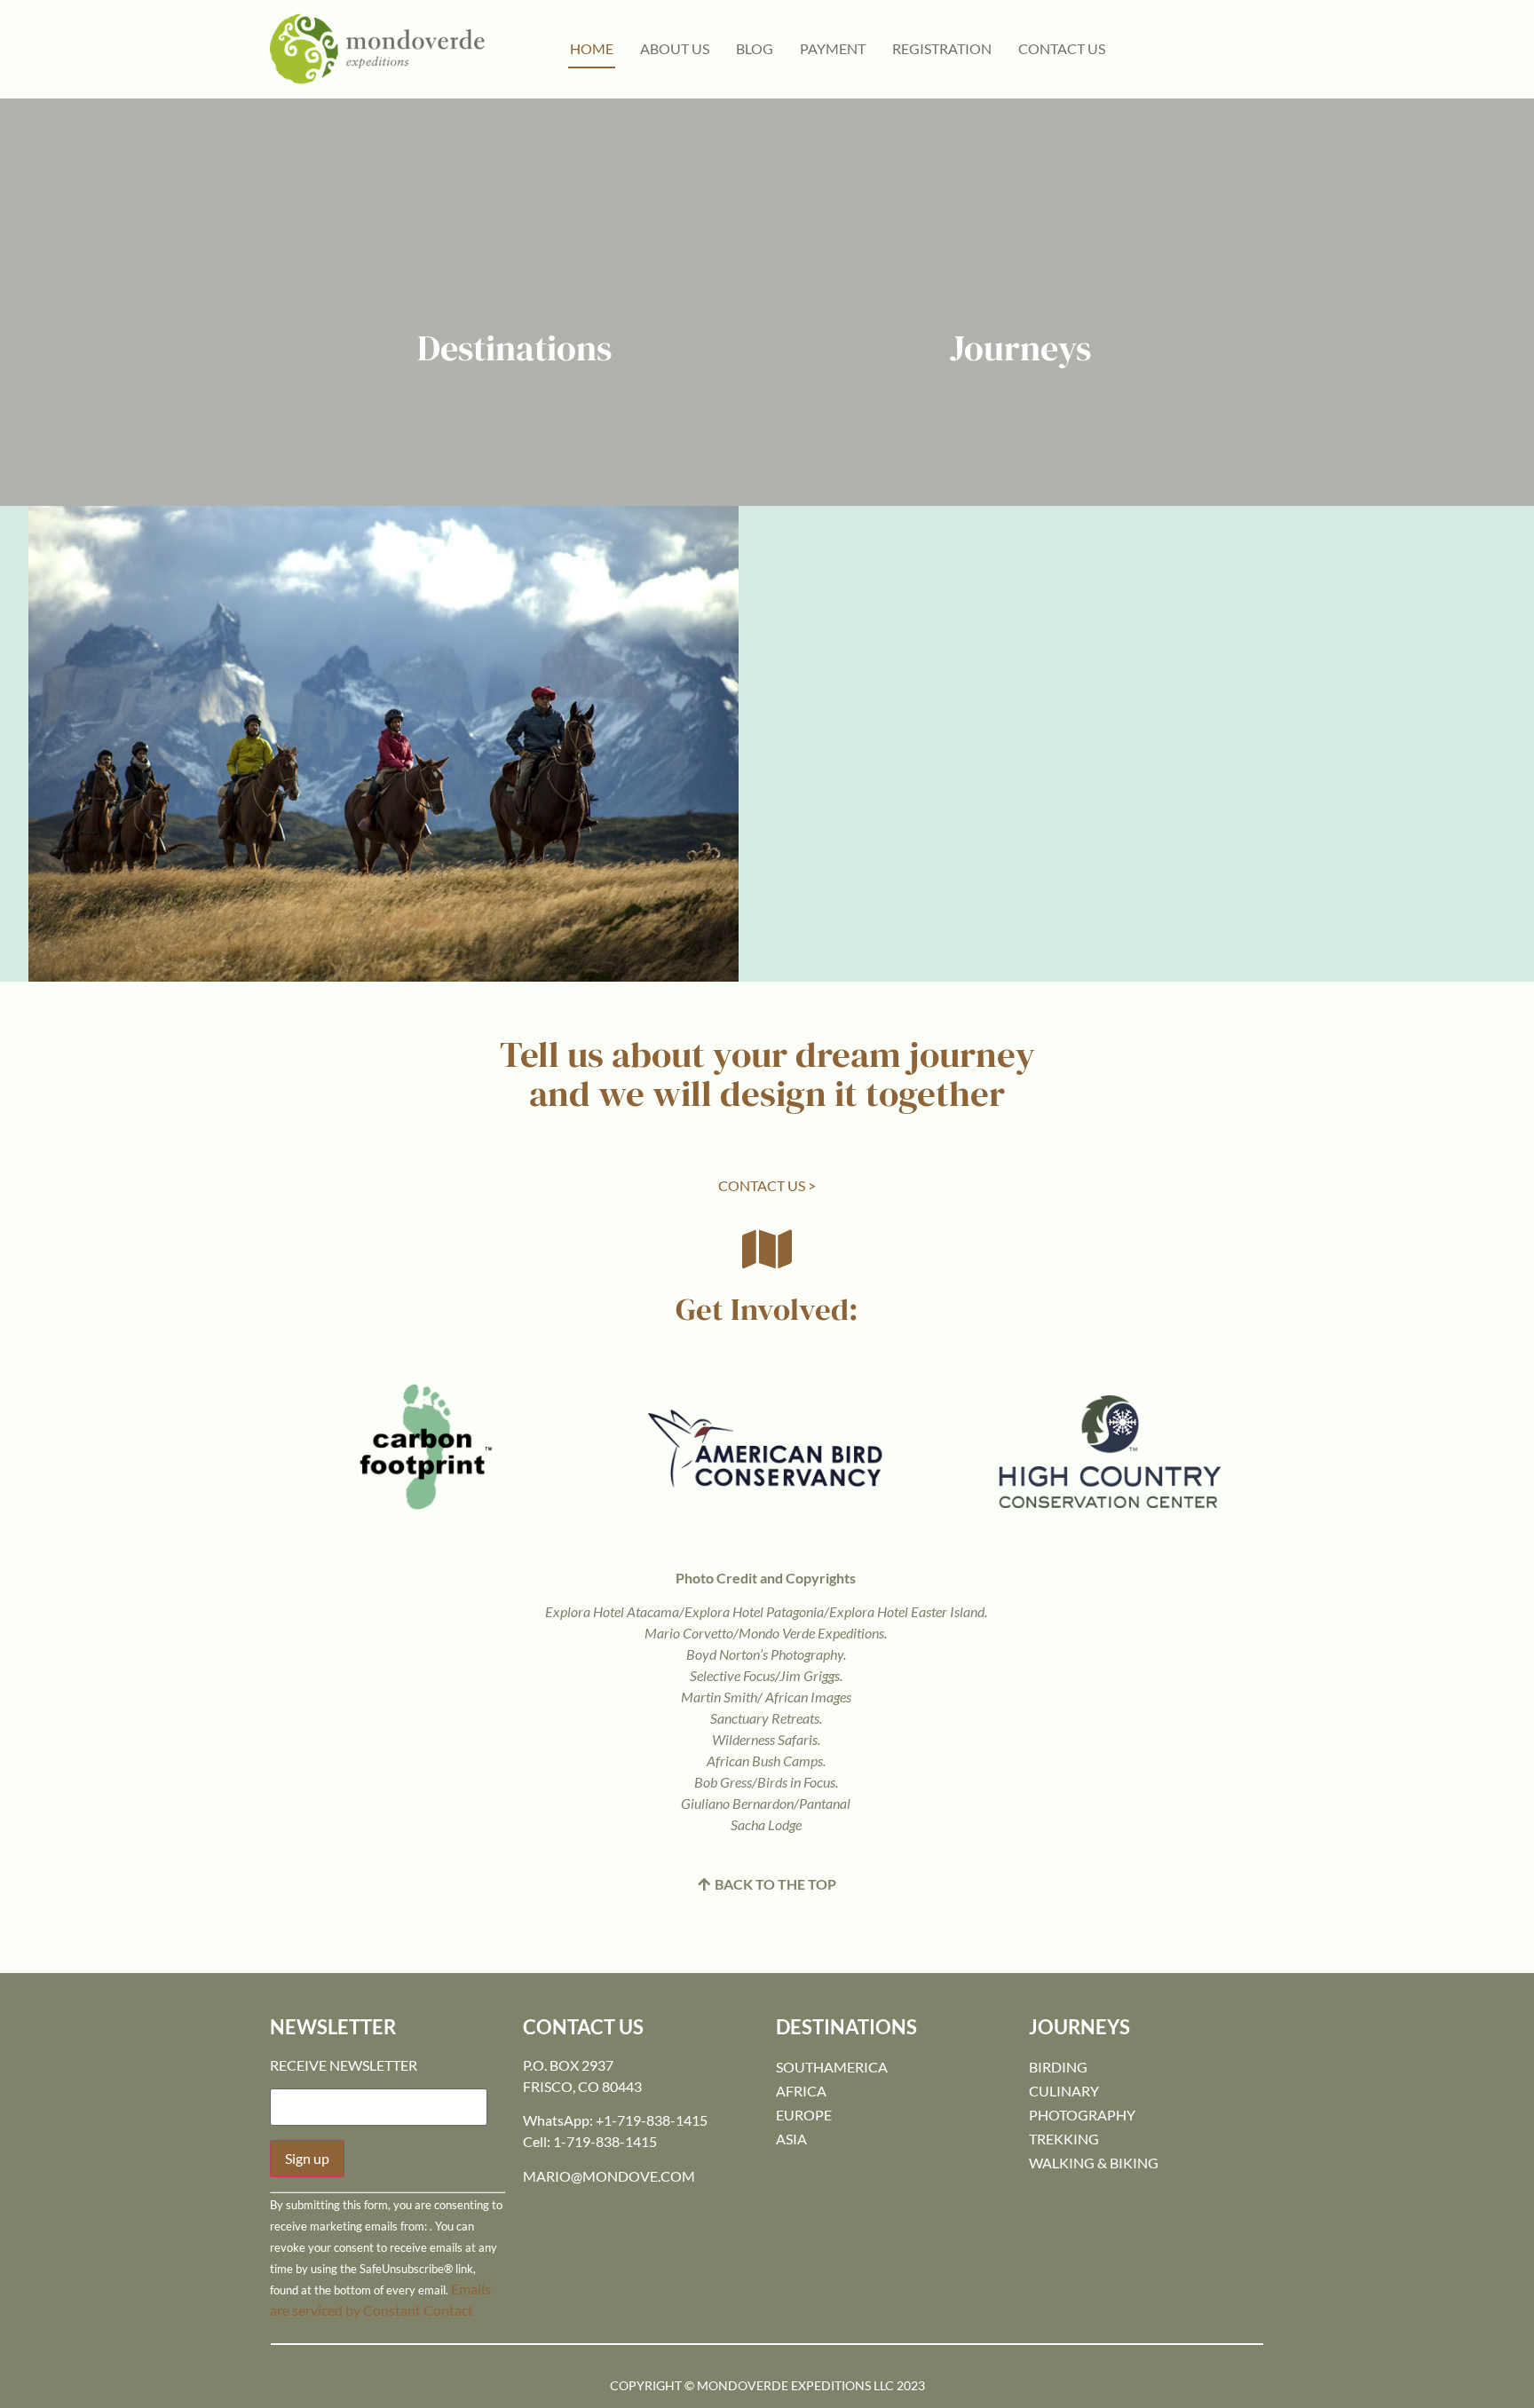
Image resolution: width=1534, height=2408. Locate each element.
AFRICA (801, 2091)
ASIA (791, 2139)
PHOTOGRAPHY (1082, 2115)
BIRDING (1058, 2067)
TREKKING (1064, 2139)
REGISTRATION (942, 48)
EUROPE (804, 2115)
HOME (592, 48)
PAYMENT (833, 48)
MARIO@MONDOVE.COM (609, 2176)
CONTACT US (1062, 48)
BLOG (755, 48)
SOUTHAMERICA (832, 2067)
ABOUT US (675, 48)
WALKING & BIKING (1094, 2163)
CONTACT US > (767, 1185)
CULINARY (1064, 2091)
